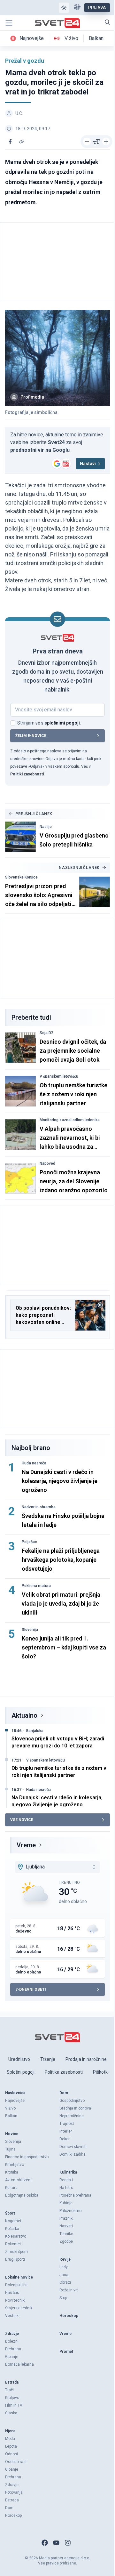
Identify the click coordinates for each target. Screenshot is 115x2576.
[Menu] (9, 23)
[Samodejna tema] (64, 8)
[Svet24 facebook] (45, 2543)
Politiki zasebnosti (27, 774)
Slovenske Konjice (21, 877)
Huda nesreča (34, 1463)
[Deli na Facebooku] (10, 142)
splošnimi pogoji (62, 723)
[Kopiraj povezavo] (22, 142)
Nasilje (46, 827)
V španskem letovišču (59, 1076)
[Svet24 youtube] (56, 2543)
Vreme (26, 1845)
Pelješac (29, 1542)
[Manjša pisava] (87, 142)
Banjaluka (35, 1731)
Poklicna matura (36, 1586)
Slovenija (30, 1630)
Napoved (47, 1163)
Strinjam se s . (49, 723)
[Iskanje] (107, 22)
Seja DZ (47, 1033)
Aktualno (24, 1715)
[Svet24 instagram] (68, 2543)
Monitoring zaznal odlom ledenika (70, 1120)
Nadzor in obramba (39, 1507)
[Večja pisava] (106, 142)
